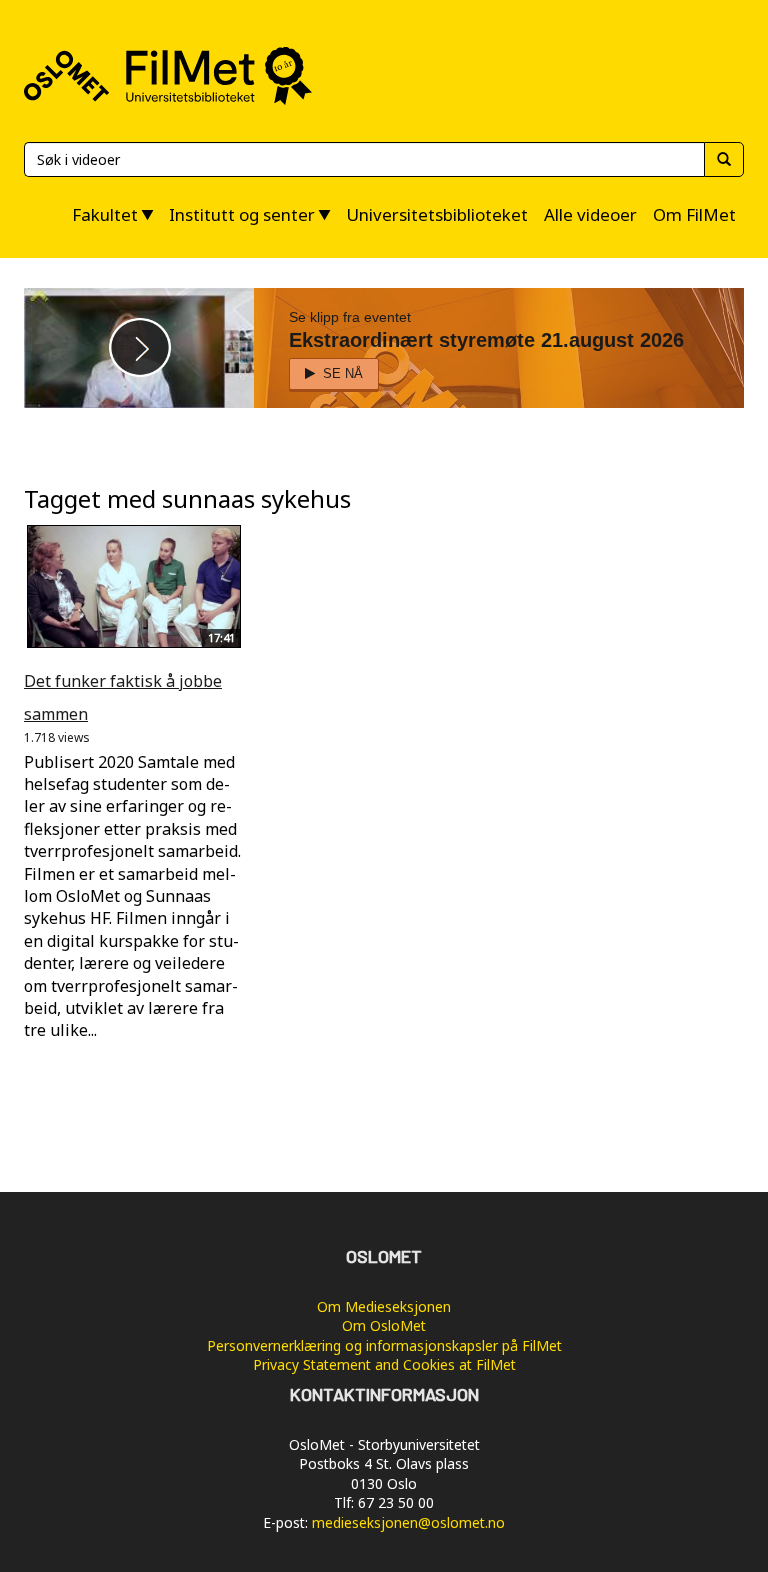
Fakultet (105, 214)
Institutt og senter (242, 214)
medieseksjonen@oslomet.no (408, 1522)
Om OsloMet (384, 1325)
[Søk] (724, 159)
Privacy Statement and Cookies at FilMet (384, 1364)
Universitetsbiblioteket (437, 214)
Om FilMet (694, 214)
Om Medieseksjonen (384, 1306)
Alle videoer (590, 214)
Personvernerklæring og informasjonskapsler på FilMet (384, 1345)
